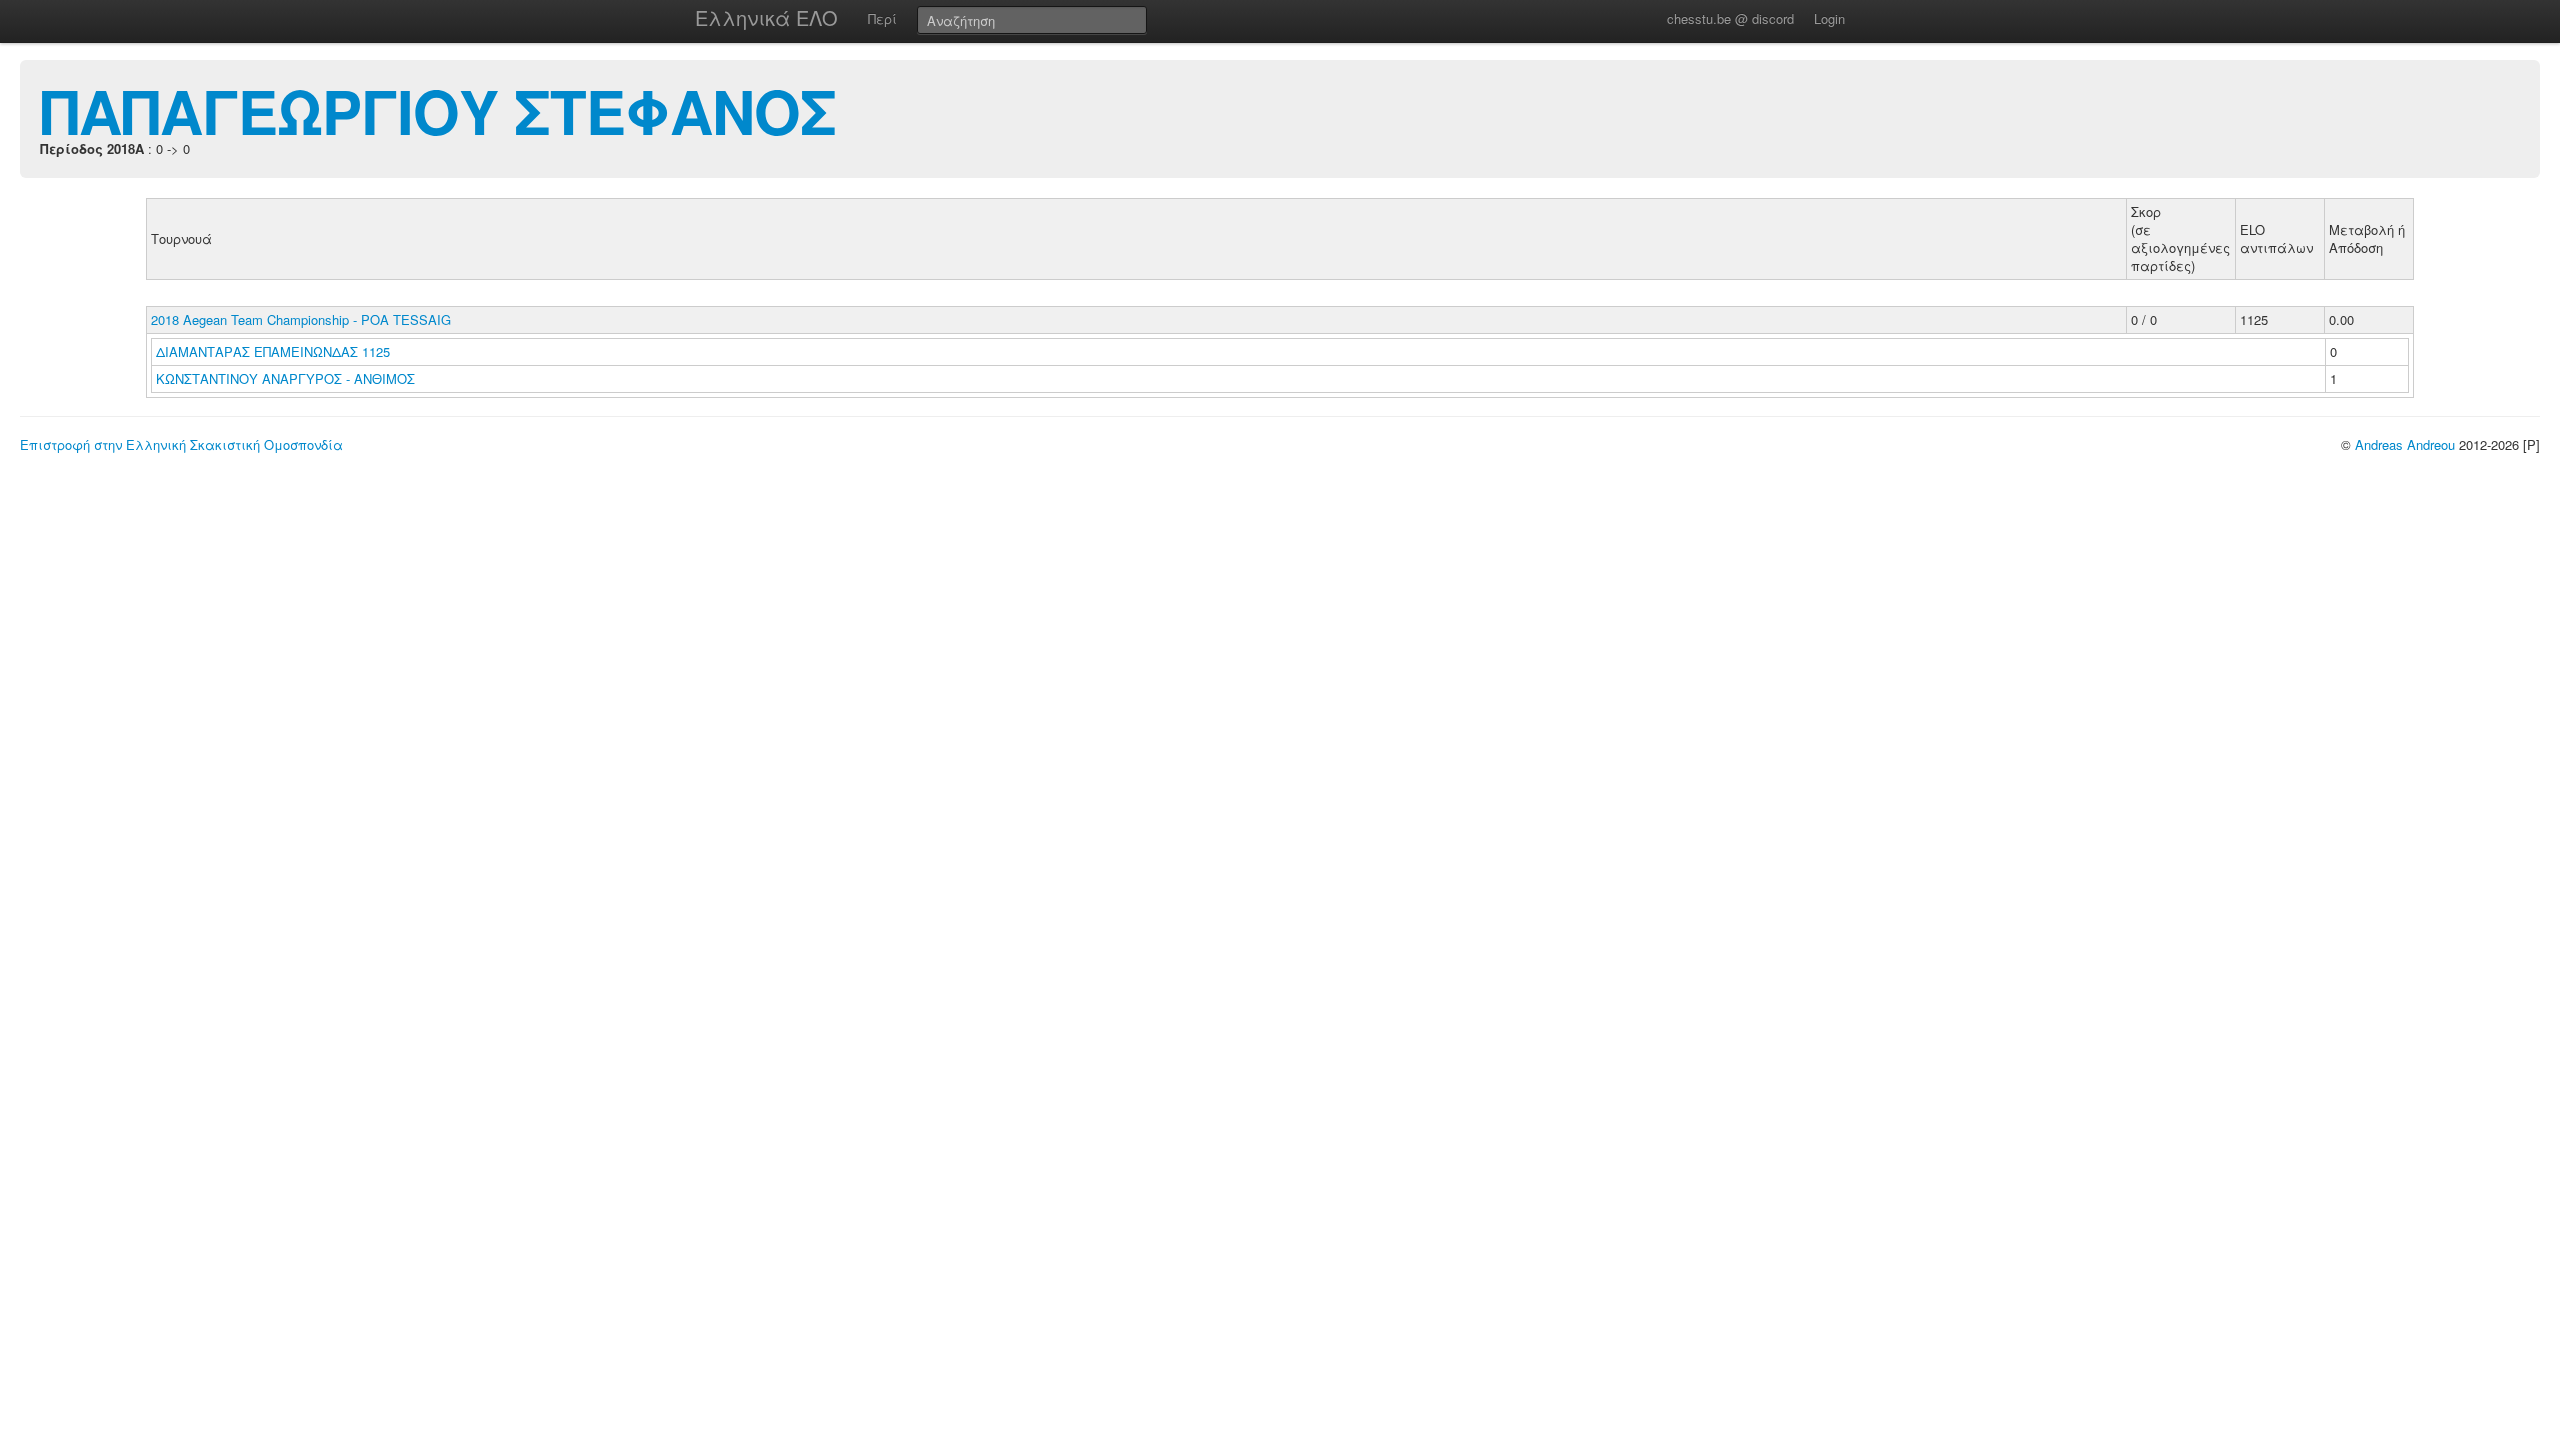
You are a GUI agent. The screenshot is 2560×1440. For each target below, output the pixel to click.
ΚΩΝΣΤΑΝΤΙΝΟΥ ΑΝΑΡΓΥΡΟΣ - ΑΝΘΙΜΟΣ (287, 378)
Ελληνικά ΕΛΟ (766, 17)
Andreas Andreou (2405, 444)
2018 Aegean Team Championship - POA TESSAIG (301, 319)
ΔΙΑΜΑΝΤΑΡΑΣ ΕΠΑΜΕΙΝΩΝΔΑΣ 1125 (273, 351)
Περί (882, 18)
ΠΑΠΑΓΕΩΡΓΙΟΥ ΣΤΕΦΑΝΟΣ (438, 110)
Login (1829, 18)
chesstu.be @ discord (1730, 18)
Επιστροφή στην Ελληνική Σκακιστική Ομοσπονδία (181, 444)
